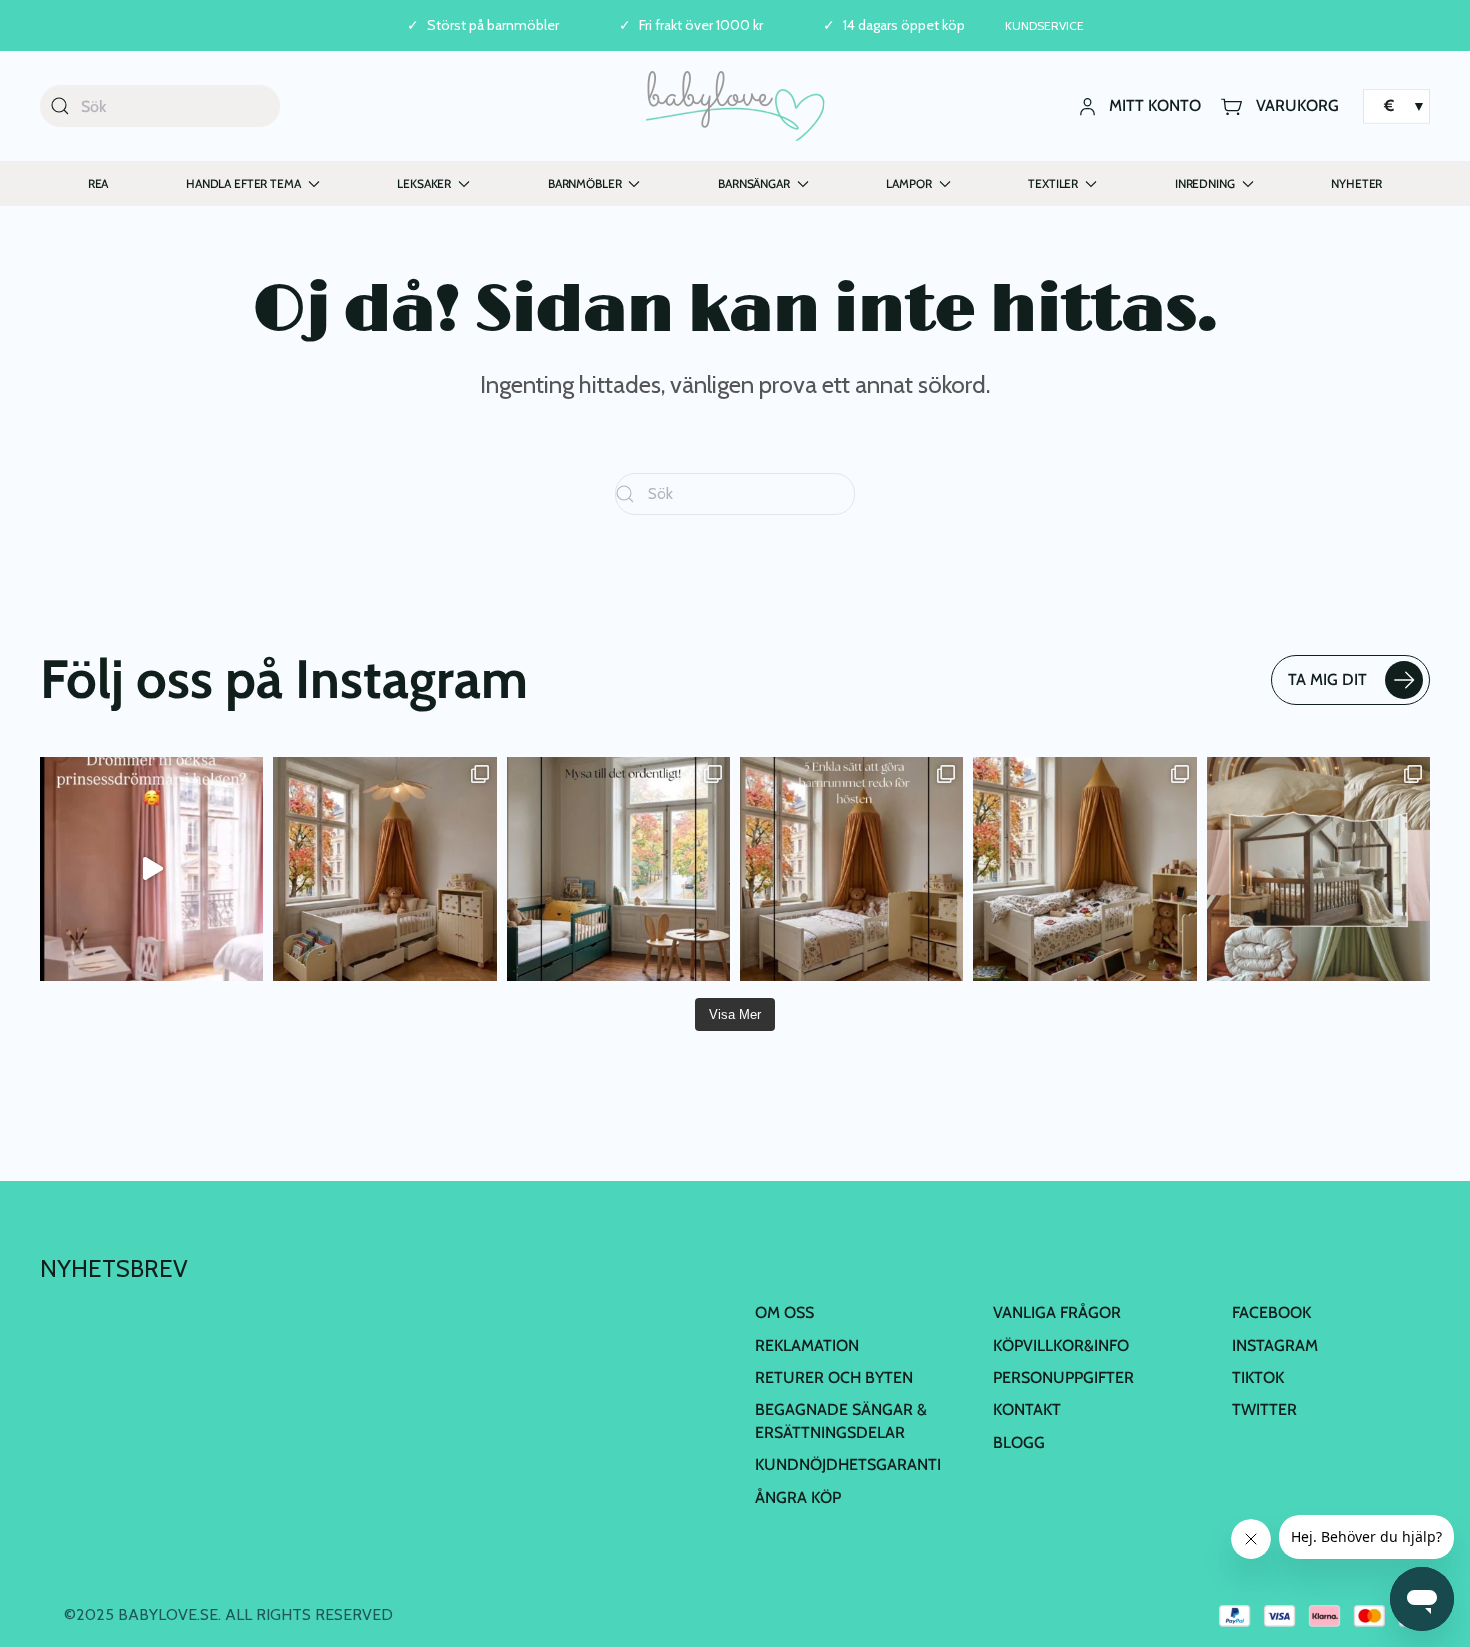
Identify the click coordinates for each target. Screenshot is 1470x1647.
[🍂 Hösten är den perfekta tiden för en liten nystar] (1084, 868)
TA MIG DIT (1327, 679)
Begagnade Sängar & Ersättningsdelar (841, 1420)
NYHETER (1356, 183)
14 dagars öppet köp (904, 25)
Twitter (1264, 1409)
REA (98, 183)
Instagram (1275, 1345)
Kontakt (1027, 1409)
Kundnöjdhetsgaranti (848, 1464)
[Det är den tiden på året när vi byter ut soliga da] (618, 868)
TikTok (1258, 1377)
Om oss (784, 1312)
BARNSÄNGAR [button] (754, 183)
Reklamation (807, 1345)
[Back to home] (735, 106)
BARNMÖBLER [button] (585, 183)
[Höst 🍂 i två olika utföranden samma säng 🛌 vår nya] (384, 868)
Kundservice (1044, 25)
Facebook (1271, 1312)
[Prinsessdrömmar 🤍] (151, 868)
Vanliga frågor (1057, 1312)
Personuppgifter (1063, 1377)
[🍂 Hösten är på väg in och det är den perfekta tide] (1318, 868)
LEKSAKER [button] (424, 183)
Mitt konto (1155, 105)
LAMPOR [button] (908, 183)
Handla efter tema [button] (243, 183)
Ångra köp (798, 1497)
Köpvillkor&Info (1061, 1345)
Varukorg (1297, 105)
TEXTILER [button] (1053, 183)
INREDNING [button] (1205, 183)
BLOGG (1019, 1442)
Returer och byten (834, 1377)
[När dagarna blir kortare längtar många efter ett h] (851, 868)
